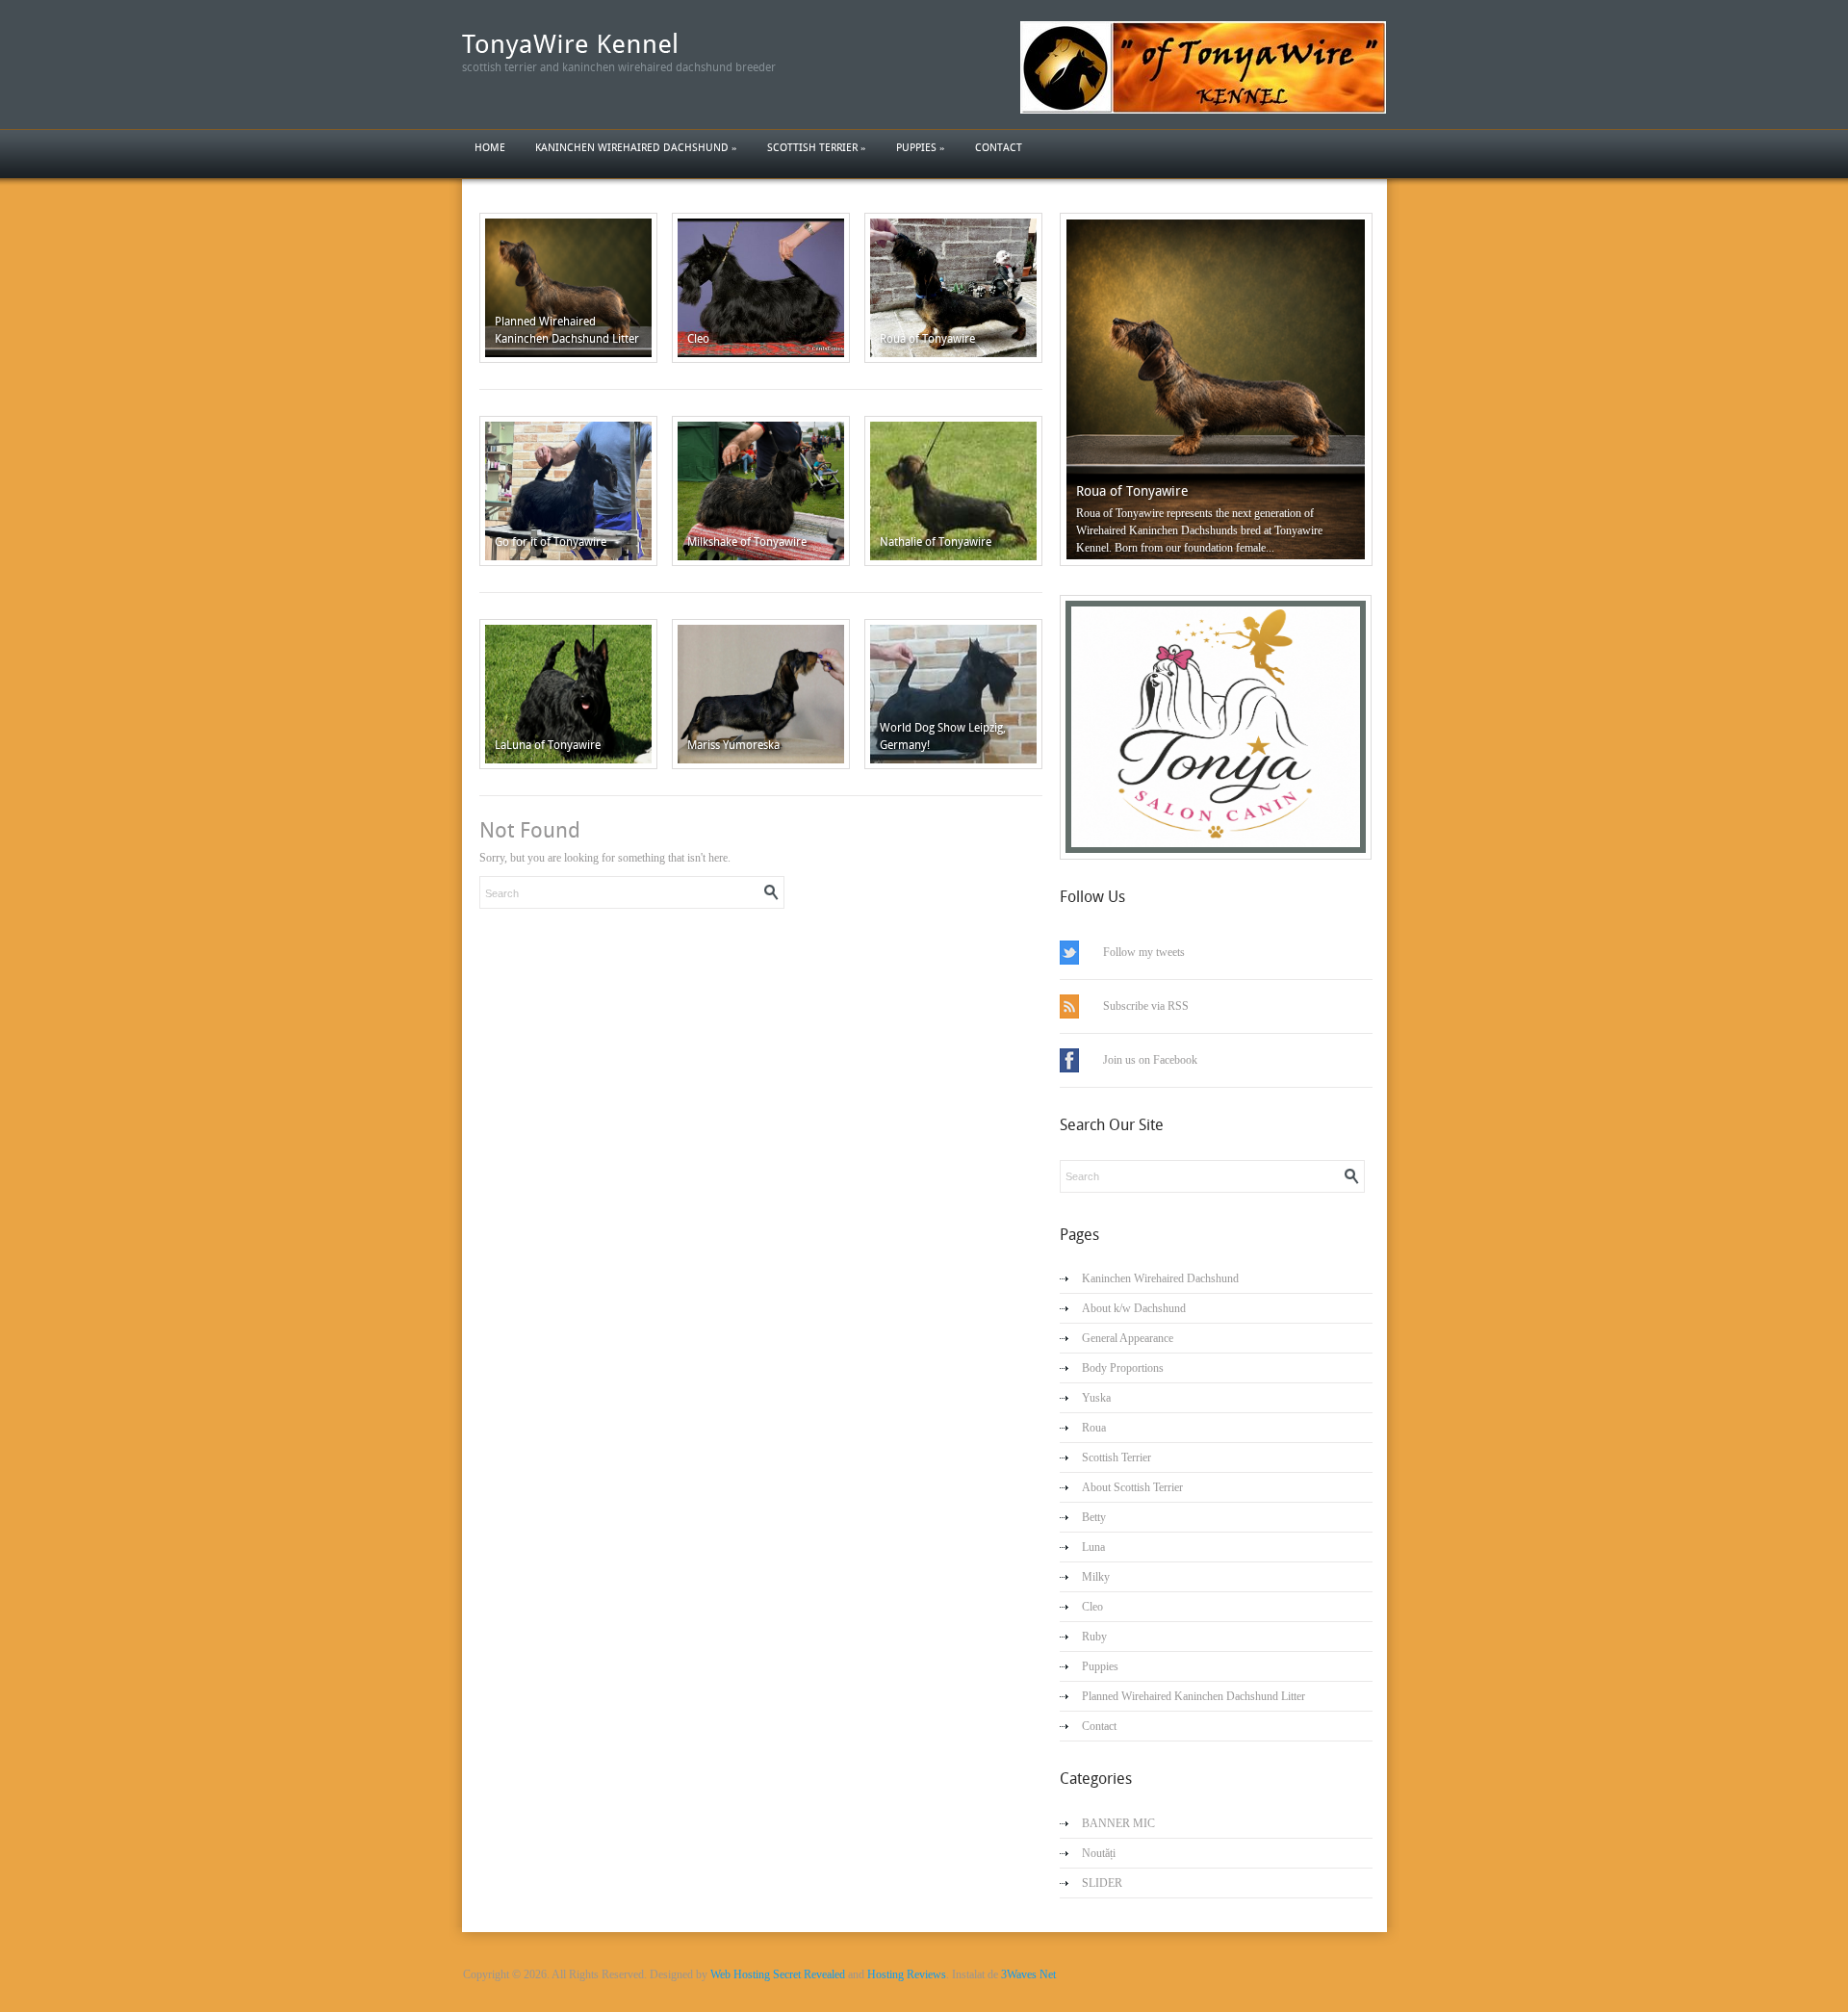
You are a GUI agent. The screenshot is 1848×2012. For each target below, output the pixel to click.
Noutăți (1099, 1853)
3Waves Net (1028, 1974)
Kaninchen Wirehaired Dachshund (636, 148)
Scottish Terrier (817, 148)
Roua (1094, 1428)
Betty (1094, 1517)
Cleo (698, 339)
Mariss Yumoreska (733, 745)
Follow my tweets (1144, 952)
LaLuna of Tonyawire (548, 745)
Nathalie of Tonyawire (936, 542)
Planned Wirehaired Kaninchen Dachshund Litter (1193, 1696)
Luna (1093, 1547)
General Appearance (1128, 1338)
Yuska (1096, 1398)
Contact (999, 148)
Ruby (1094, 1637)
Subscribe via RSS (1146, 1006)
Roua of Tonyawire (927, 339)
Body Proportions (1123, 1368)
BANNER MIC (1118, 1823)
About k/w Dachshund (1134, 1308)
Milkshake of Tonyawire (747, 542)
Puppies (921, 148)
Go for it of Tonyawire (551, 542)
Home (490, 148)
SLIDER (1102, 1883)
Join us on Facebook (1150, 1060)
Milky (1096, 1577)
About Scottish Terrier (1132, 1487)
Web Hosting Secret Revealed (778, 1974)
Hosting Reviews (907, 1974)
